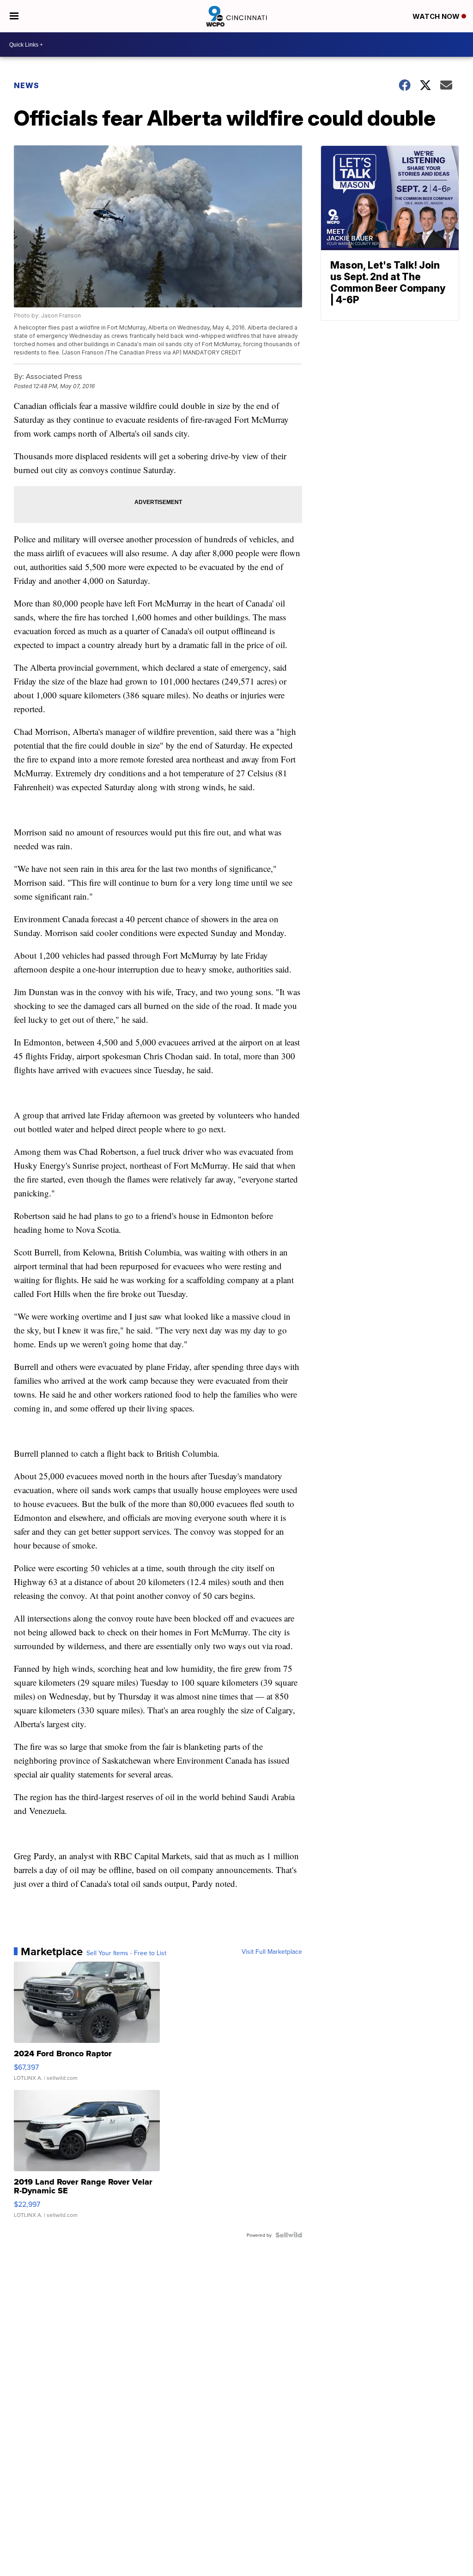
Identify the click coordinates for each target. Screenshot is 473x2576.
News (27, 85)
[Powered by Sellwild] (289, 2235)
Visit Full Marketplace (272, 1952)
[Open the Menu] (14, 16)
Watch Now (437, 16)
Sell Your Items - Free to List (126, 1953)
